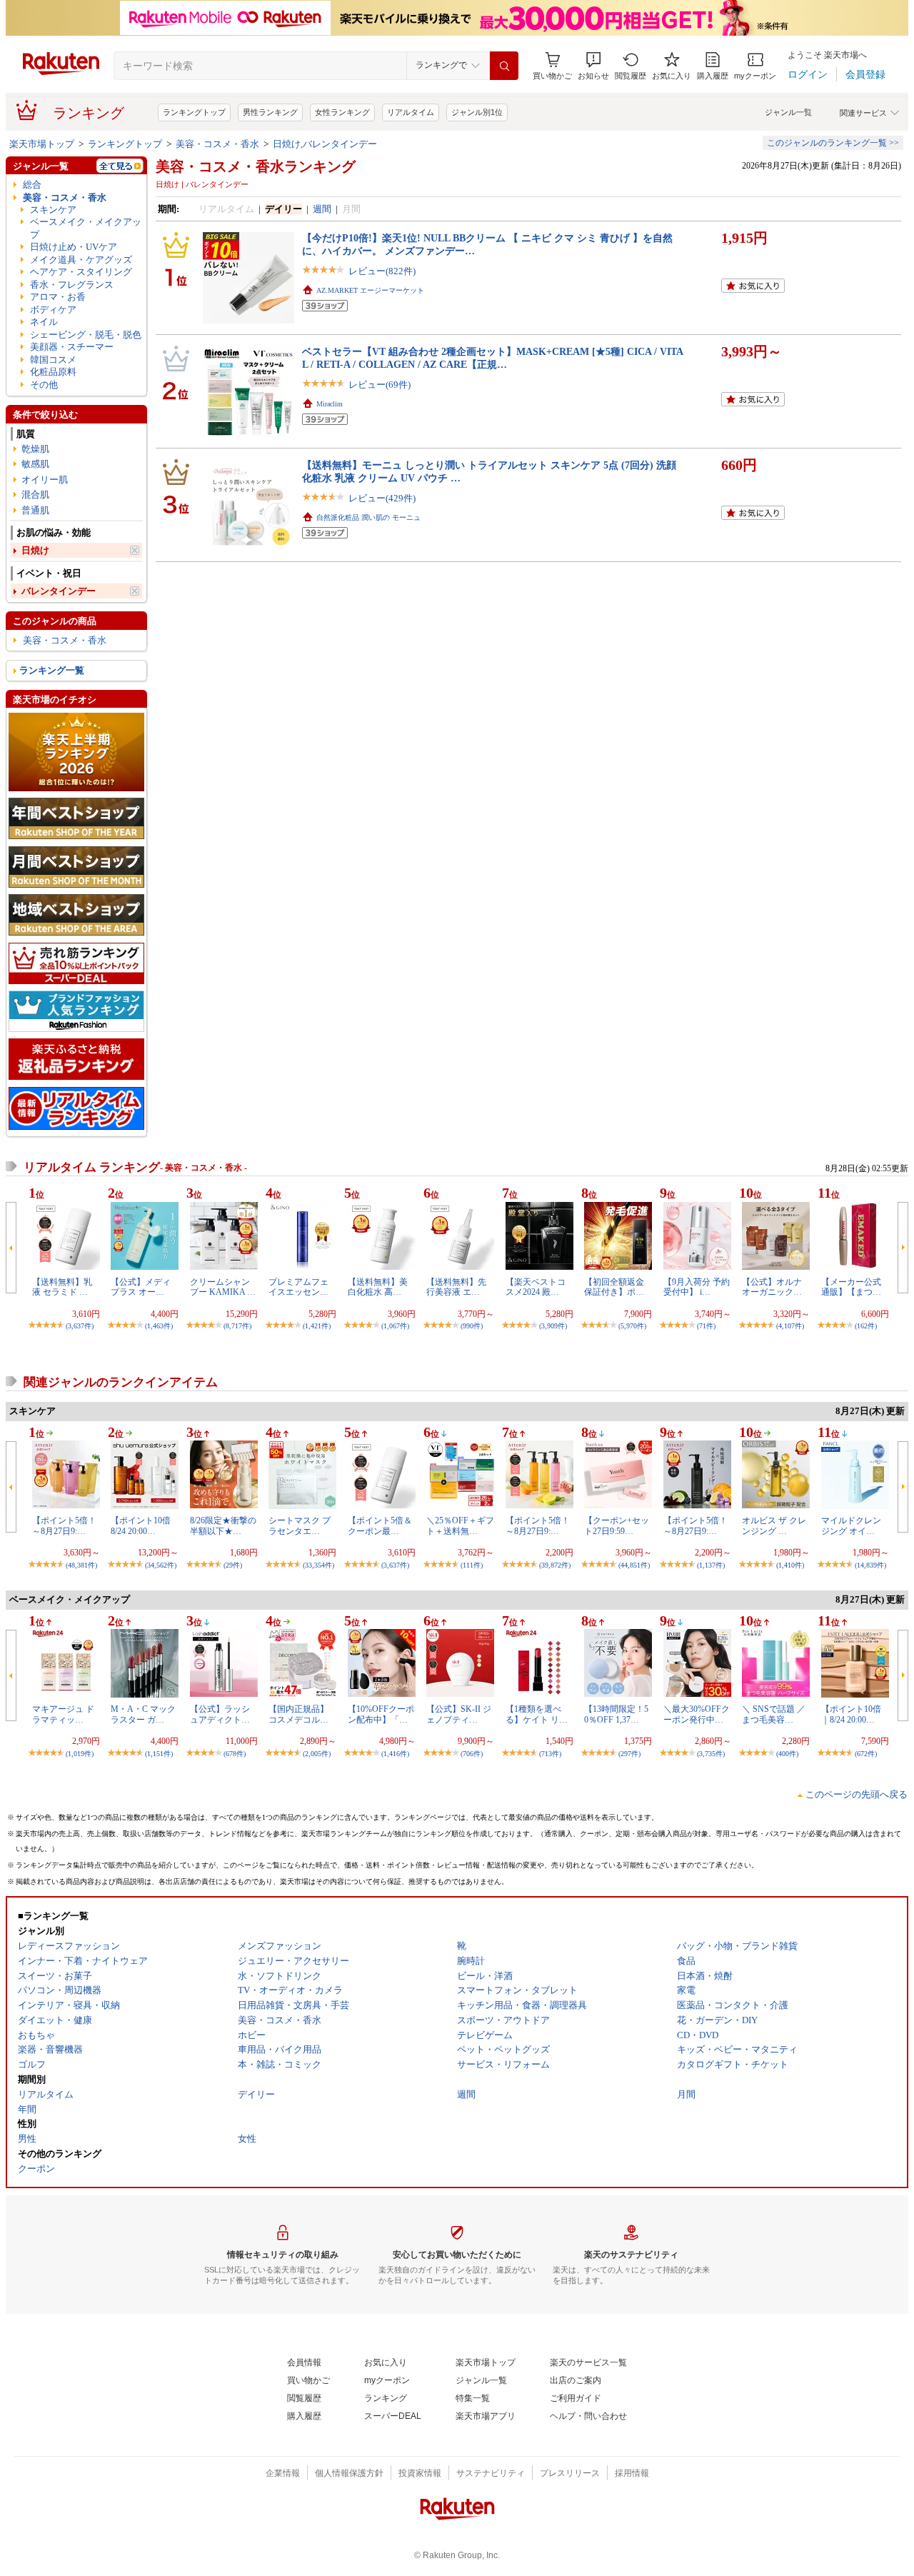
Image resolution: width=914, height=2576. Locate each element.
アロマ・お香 (58, 297)
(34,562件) (161, 1565)
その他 (44, 385)
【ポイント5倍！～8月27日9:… (64, 1525)
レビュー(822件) (382, 271)
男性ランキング (270, 112)
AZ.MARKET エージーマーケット (370, 290)
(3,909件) (553, 1326)
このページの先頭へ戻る (857, 1794)
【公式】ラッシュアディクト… (220, 1714)
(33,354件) (318, 1565)
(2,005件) (317, 1754)
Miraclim (330, 404)
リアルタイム (411, 112)
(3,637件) (80, 1326)
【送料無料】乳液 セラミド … (62, 1287)
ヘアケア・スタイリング (81, 272)
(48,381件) (81, 1565)
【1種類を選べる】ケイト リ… (537, 1714)
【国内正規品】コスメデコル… (298, 1714)
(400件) (787, 1754)
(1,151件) (159, 1754)
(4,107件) (790, 1326)
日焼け (35, 550)
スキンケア (53, 210)
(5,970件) (632, 1326)
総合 (32, 185)
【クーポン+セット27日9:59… (617, 1525)
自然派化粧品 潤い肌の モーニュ (368, 517)
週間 (322, 209)
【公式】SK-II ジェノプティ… (459, 1714)
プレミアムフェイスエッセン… (298, 1287)
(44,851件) (634, 1565)
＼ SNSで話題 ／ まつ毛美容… (774, 1714)
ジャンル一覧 (788, 112)
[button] (593, 66)
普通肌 (35, 510)
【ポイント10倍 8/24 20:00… (141, 1525)
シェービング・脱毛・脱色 (86, 335)
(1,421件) (317, 1326)
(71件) (706, 1326)
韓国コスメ (53, 360)
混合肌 (35, 495)
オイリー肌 (45, 480)
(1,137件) (711, 1565)
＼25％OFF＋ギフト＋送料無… (460, 1525)
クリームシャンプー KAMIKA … (223, 1287)
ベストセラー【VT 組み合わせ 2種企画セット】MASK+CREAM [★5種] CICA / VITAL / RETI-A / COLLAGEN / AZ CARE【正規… (493, 357)
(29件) (233, 1565)
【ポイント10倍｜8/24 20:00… (851, 1714)
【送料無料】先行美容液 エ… (456, 1287)
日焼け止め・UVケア (74, 247)
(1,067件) (395, 1326)
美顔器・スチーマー (72, 347)
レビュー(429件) (382, 498)
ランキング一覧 (52, 670)
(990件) (472, 1326)
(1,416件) (395, 1754)
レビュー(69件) (380, 385)
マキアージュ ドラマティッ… (63, 1714)
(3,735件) (711, 1754)
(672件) (866, 1754)
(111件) (472, 1565)
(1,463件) (159, 1326)
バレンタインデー (59, 591)
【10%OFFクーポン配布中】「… (381, 1714)
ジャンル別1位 (477, 112)
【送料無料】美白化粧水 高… (378, 1287)
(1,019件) (80, 1754)
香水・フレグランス (72, 285)
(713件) (550, 1754)
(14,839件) (870, 1565)
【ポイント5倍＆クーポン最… (380, 1525)
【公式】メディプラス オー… (141, 1287)
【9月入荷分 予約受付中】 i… (697, 1287)
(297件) (629, 1754)
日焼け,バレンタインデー (325, 144)
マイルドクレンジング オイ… (851, 1525)
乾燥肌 (35, 449)
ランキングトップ (194, 112)
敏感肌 (35, 464)
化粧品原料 (53, 372)
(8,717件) (237, 1326)
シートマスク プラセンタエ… (300, 1525)
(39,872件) (555, 1565)
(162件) (866, 1326)
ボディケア (53, 310)
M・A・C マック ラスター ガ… (143, 1714)
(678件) (235, 1754)
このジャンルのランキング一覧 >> (833, 143)
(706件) (472, 1754)
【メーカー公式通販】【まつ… (851, 1287)
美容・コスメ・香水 (217, 144)
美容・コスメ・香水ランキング (256, 166)
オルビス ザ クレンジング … (774, 1525)
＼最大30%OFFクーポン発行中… (697, 1714)
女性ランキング (342, 112)
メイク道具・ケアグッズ (81, 260)
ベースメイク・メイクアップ (86, 228)
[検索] (504, 66)
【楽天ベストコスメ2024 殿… (536, 1287)
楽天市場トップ (42, 144)
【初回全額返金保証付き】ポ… (614, 1287)
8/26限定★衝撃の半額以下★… (223, 1525)
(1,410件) (790, 1565)
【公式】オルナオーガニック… (772, 1287)
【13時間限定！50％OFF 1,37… (616, 1714)
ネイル (44, 322)
